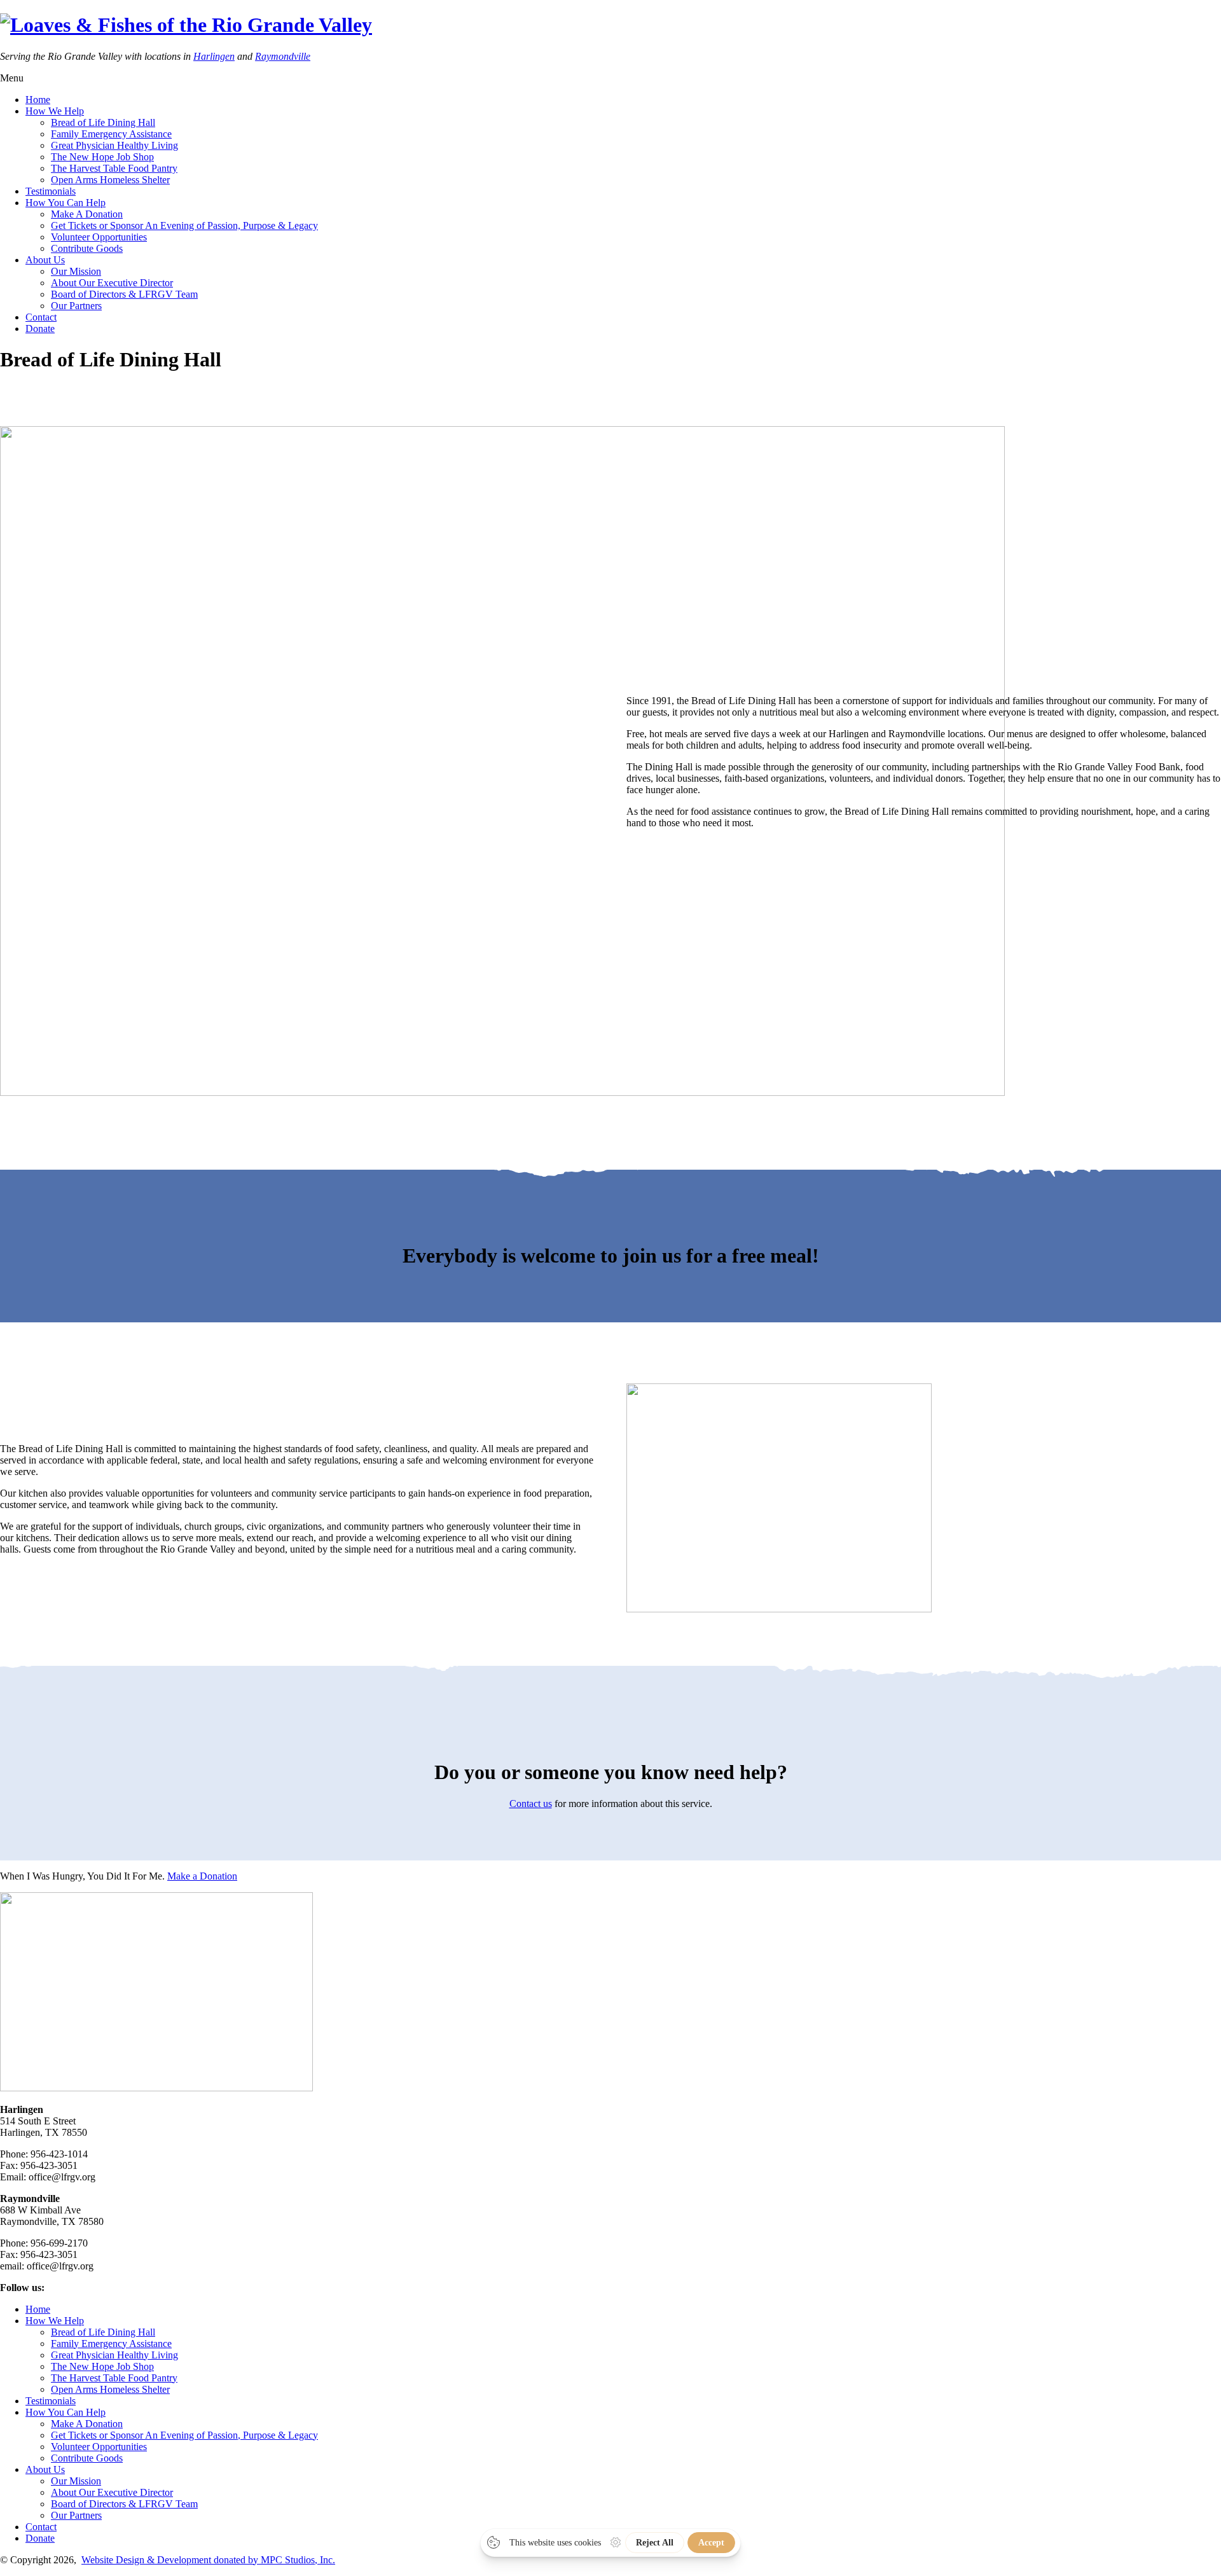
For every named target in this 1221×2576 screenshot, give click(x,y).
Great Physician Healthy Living (114, 145)
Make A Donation (87, 214)
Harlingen (214, 56)
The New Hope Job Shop (102, 157)
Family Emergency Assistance (111, 134)
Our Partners (76, 306)
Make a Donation (202, 1876)
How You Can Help (66, 203)
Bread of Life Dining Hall (103, 122)
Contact (41, 317)
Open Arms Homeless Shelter (110, 180)
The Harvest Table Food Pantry (114, 168)
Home (38, 100)
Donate (40, 329)
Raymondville (283, 56)
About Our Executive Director (112, 283)
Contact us (531, 1804)
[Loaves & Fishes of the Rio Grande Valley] (186, 25)
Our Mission (76, 271)
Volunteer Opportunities (99, 237)
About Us (45, 260)
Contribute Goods (87, 248)
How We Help (55, 111)
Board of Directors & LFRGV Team (124, 294)
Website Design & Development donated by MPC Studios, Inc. (208, 2560)
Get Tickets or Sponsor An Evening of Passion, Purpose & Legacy (184, 225)
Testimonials (51, 191)
